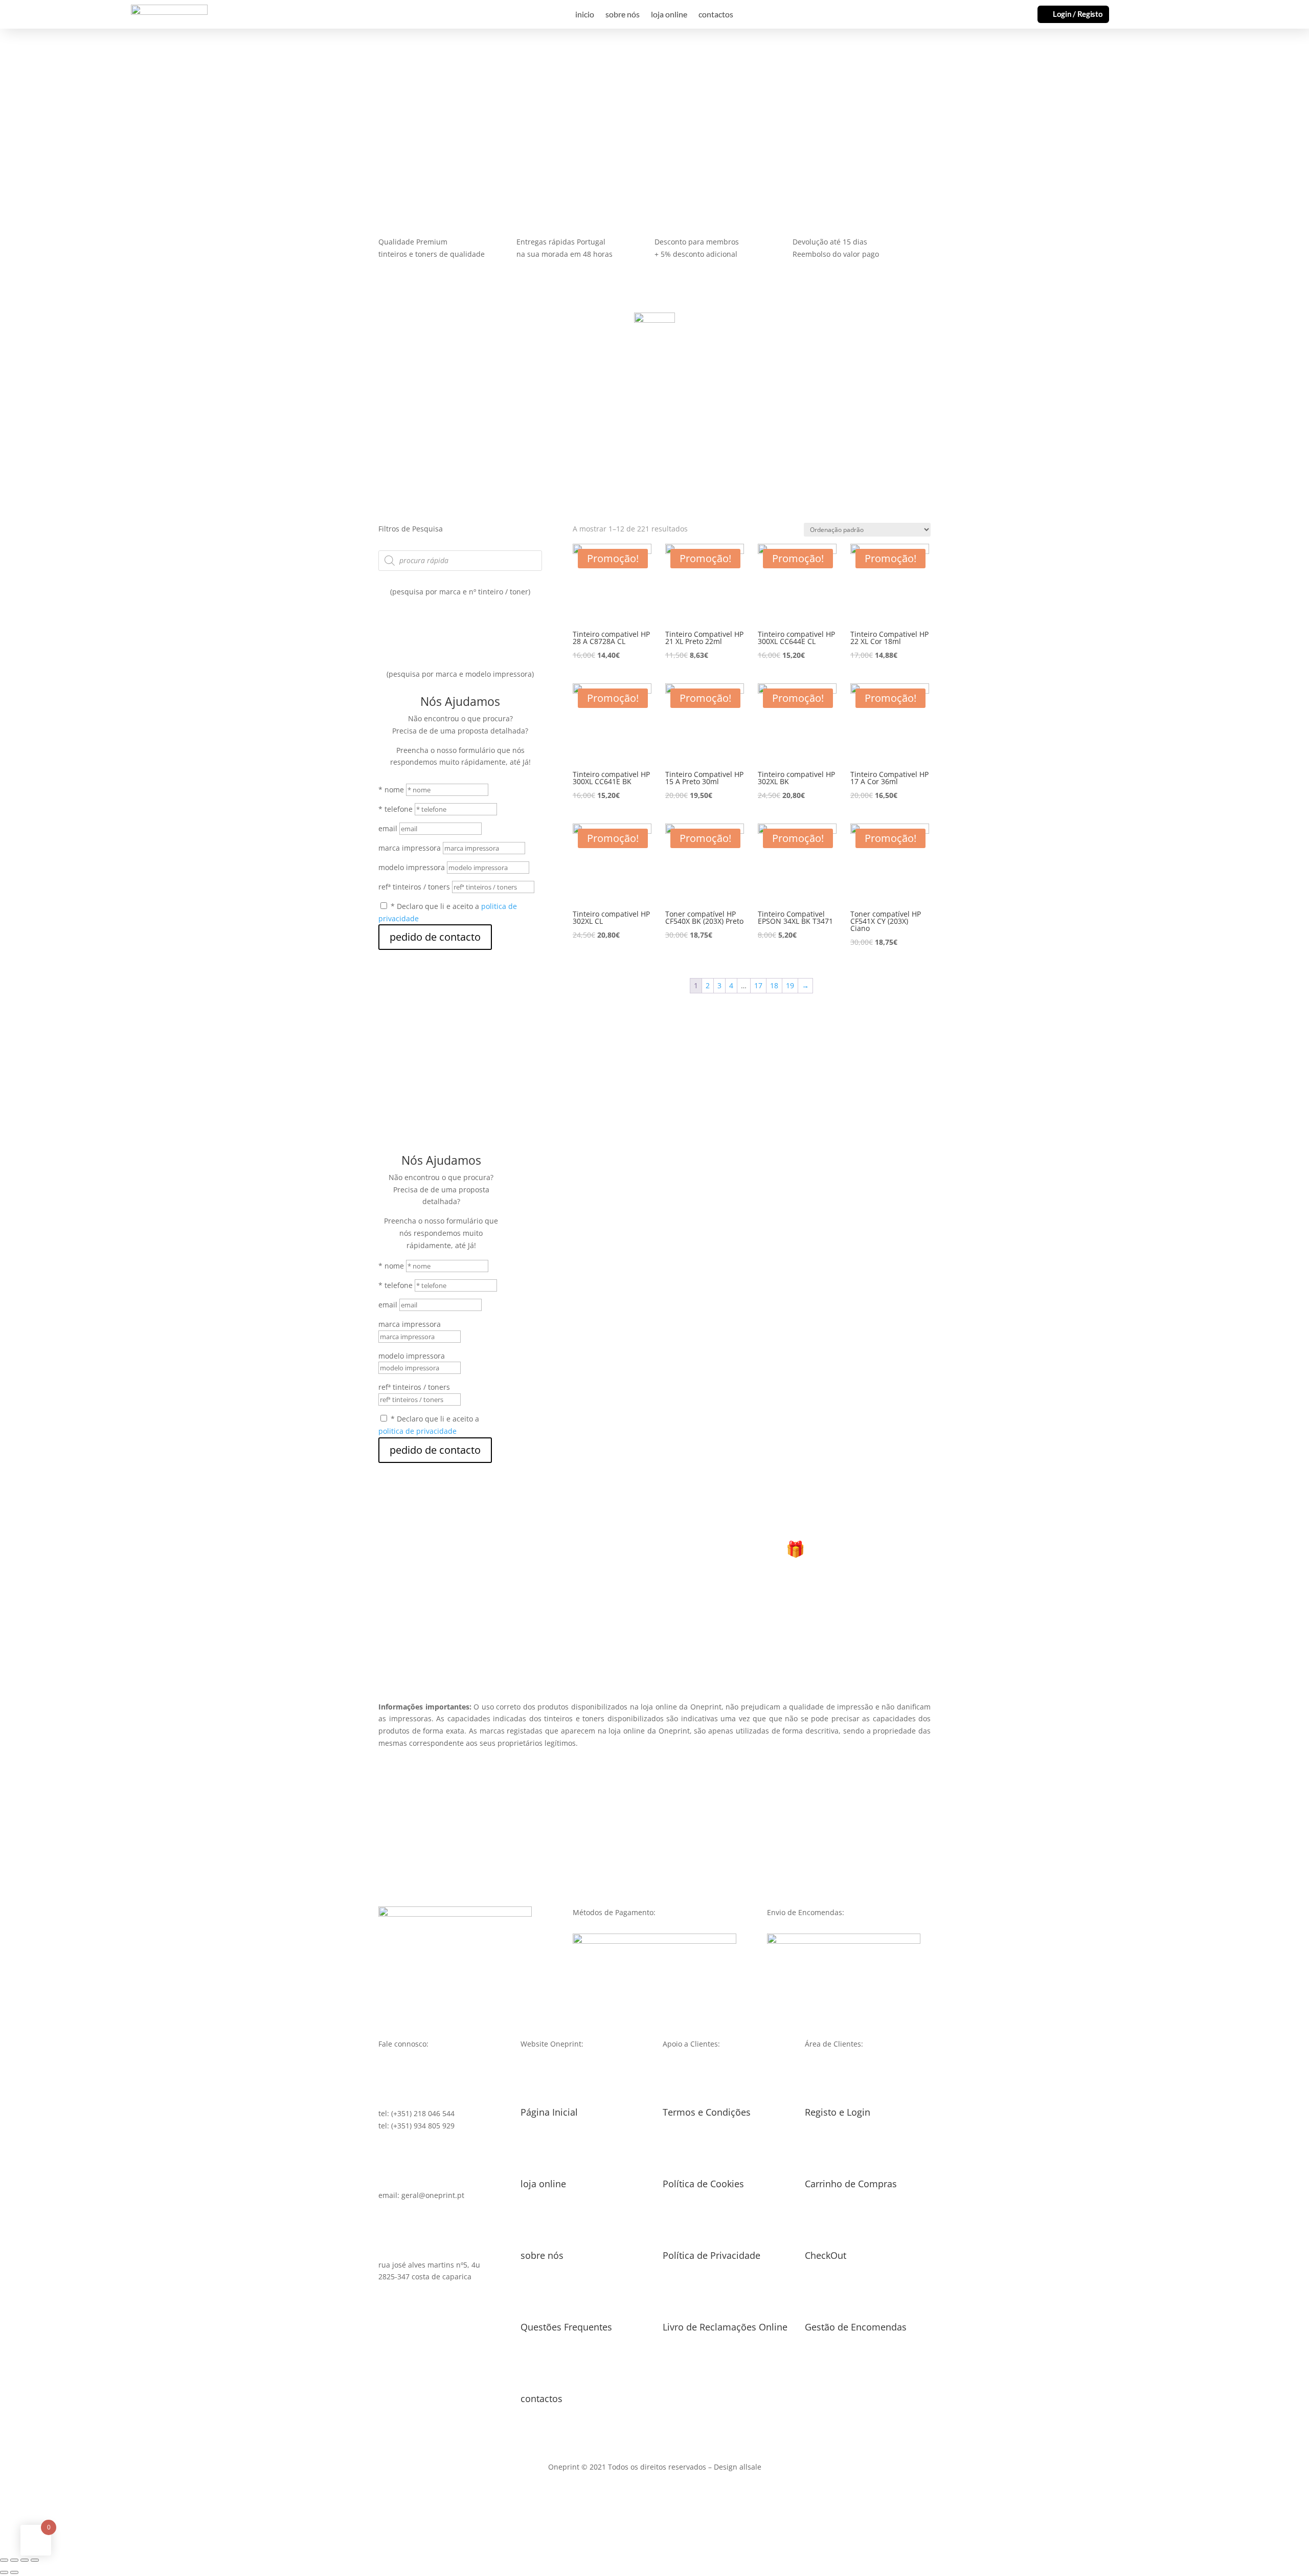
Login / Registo (1078, 14)
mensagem (38, 104)
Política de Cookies (703, 2184)
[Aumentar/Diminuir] (35, 2560)
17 (758, 985)
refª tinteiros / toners (414, 887)
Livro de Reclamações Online (725, 2327)
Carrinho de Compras (851, 2184)
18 (774, 985)
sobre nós (623, 15)
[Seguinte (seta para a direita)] (14, 2572)
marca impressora (410, 848)
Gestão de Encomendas (856, 2327)
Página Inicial (549, 2112)
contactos (716, 15)
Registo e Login (838, 2112)
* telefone (396, 809)
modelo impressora (412, 867)
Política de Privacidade (712, 2255)
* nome (391, 790)
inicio (585, 15)
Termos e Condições (707, 2112)
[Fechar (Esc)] (4, 2560)
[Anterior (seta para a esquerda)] (4, 2572)
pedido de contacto (435, 937)
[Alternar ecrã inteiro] (25, 2560)
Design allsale (738, 2467)
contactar (109, 104)
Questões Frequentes (566, 2327)
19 (790, 985)
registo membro (654, 1609)
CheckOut (826, 2255)
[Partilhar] (14, 2560)
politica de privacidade (417, 1431)
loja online (669, 15)
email (388, 828)
